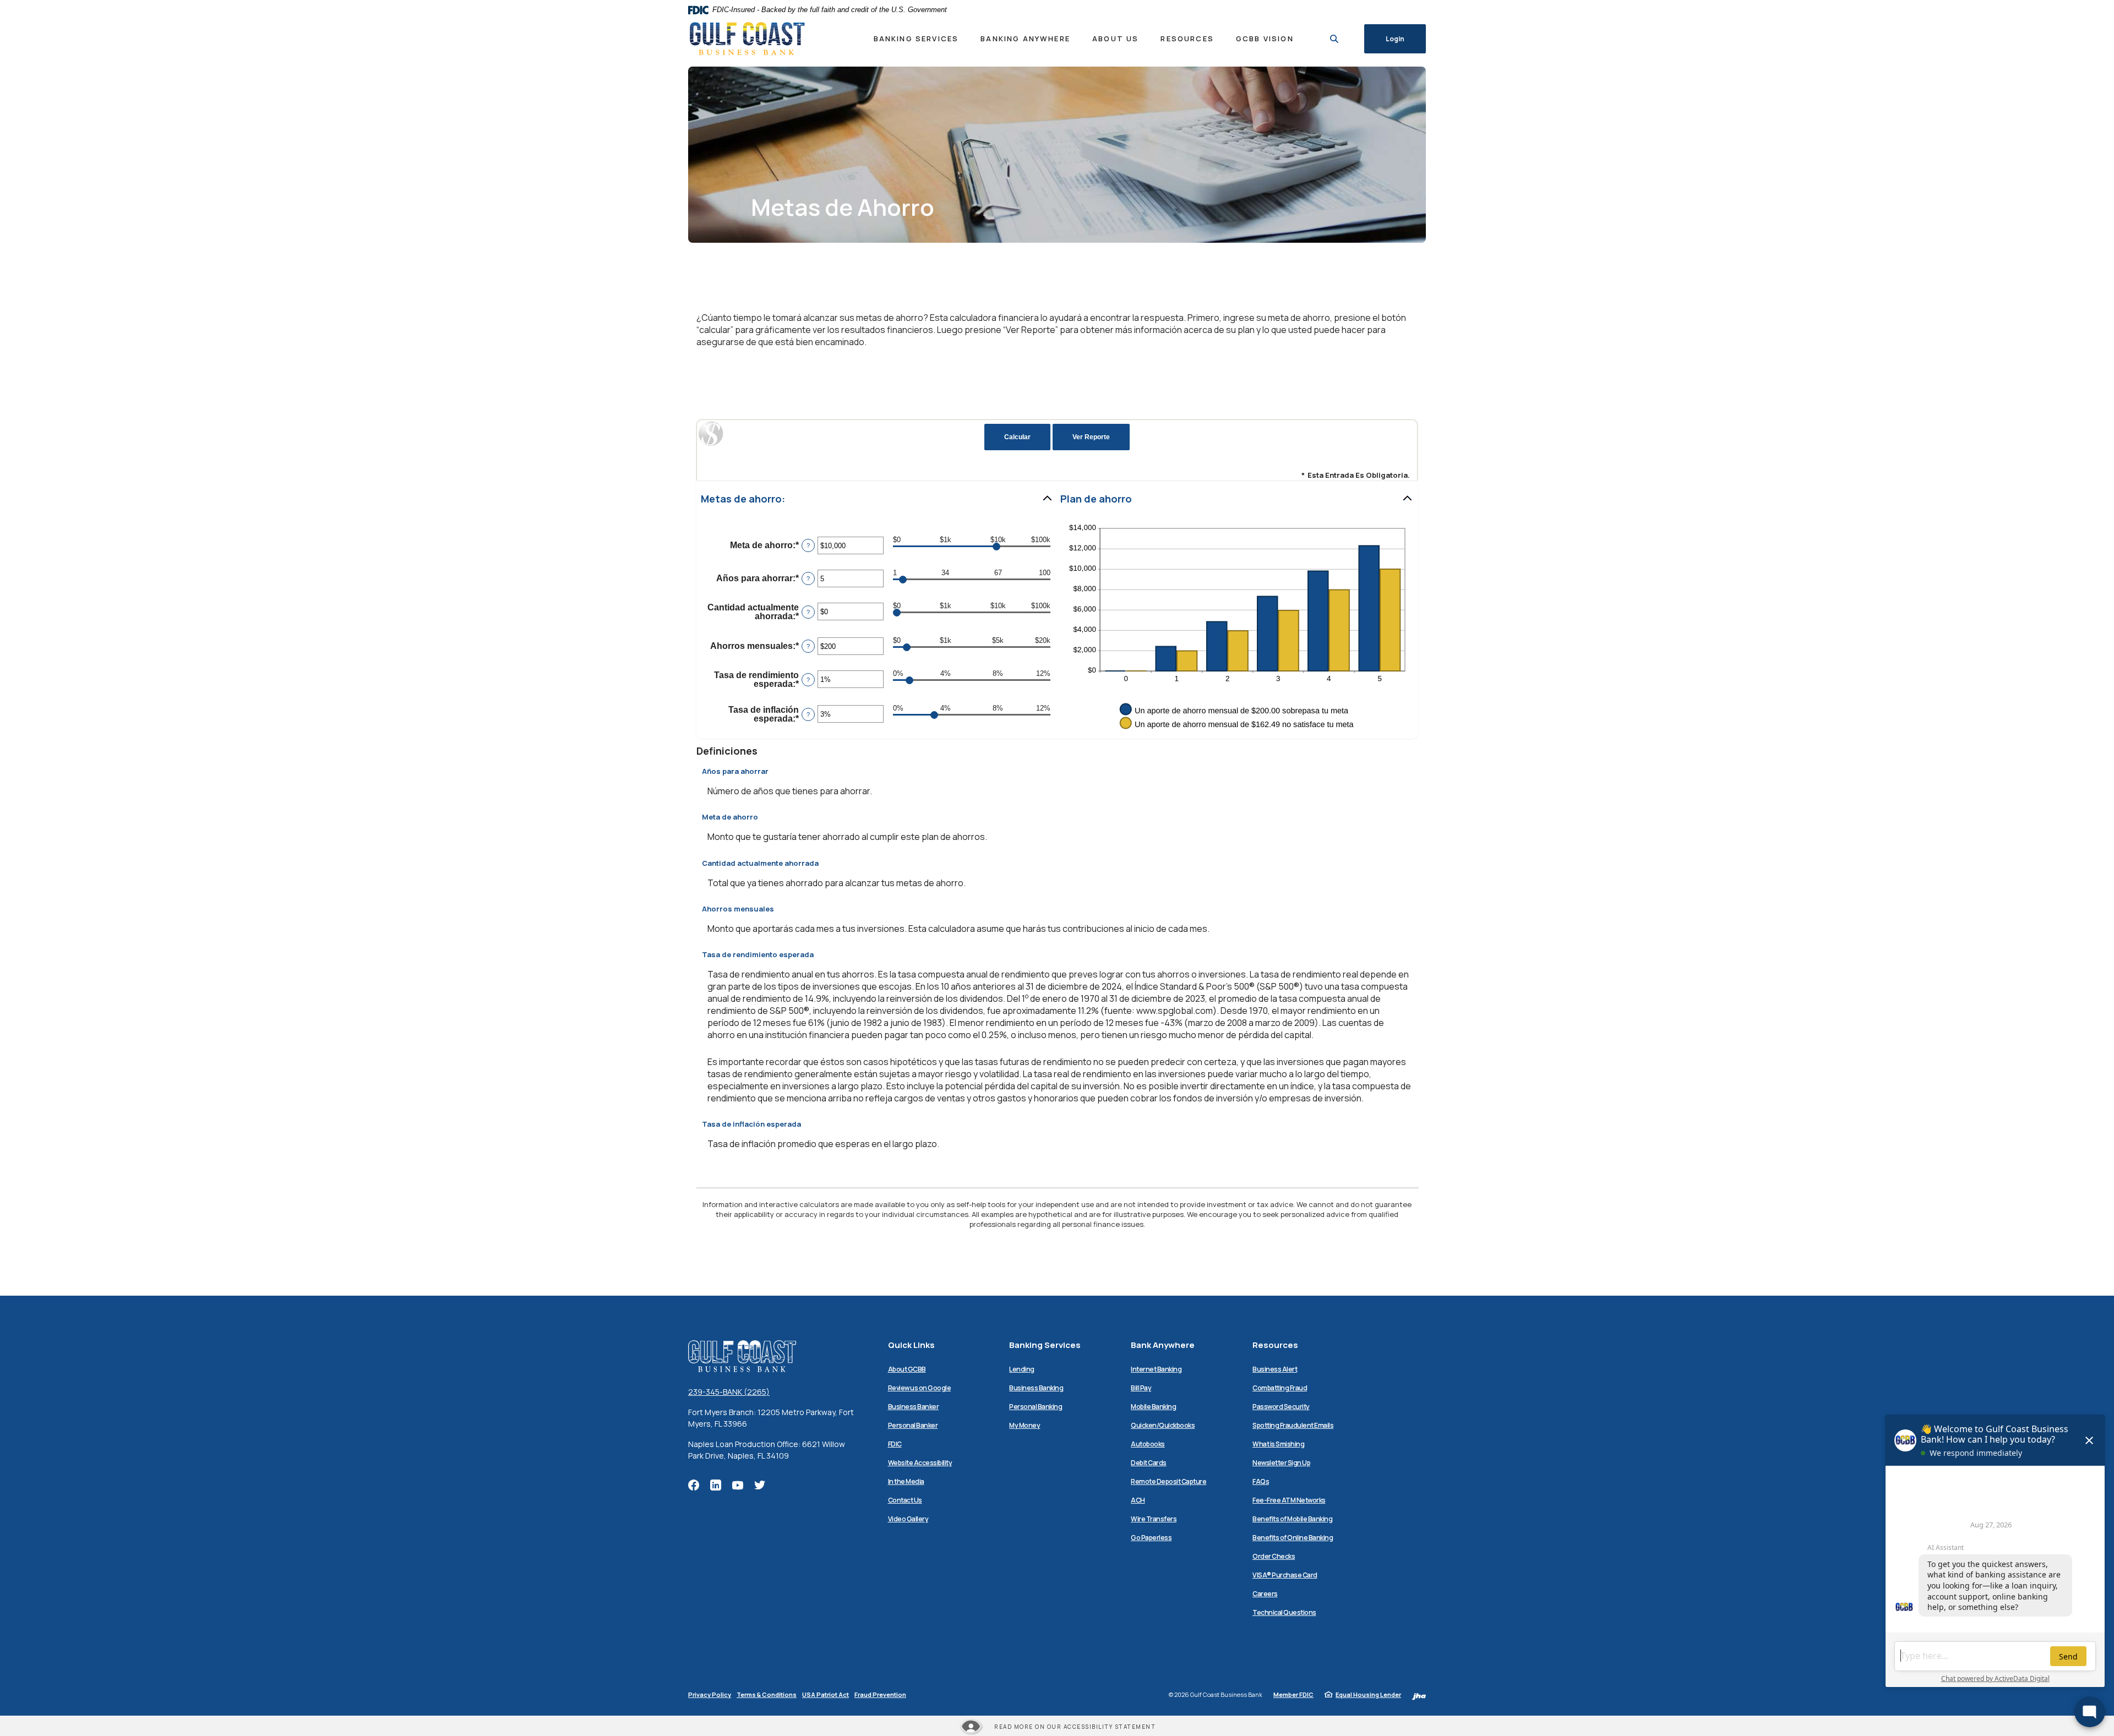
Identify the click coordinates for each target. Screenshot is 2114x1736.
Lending (1022, 1369)
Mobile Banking (1153, 1407)
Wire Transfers (1154, 1519)
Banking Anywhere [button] (1025, 39)
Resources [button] (1187, 39)
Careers (1265, 1594)
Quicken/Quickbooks (1163, 1425)
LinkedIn (716, 1485)
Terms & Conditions (767, 1694)
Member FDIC (1293, 1694)
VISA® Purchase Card (1285, 1575)
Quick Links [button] (911, 1345)
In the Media (906, 1481)
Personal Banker (913, 1425)
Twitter (760, 1485)
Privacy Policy (710, 1694)
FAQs (1261, 1481)
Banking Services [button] (916, 39)
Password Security (1281, 1407)
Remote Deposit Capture (1168, 1481)
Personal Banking (1036, 1407)
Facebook (694, 1485)
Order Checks (1274, 1556)
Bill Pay (1141, 1388)
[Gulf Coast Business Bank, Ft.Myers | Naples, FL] (747, 39)
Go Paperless (1151, 1538)
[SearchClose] (1334, 39)
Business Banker (914, 1407)
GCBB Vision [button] (1265, 39)
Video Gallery (908, 1519)
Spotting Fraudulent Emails (1293, 1425)
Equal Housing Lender (1368, 1694)
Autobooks (1148, 1444)
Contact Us (905, 1500)
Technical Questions (1284, 1612)
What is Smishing (1278, 1444)
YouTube (738, 1485)
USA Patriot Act (826, 1694)
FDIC (895, 1444)
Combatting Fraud (1280, 1388)
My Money (1025, 1425)
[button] (877, 499)
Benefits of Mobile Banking (1292, 1519)
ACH (1138, 1500)
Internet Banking (1156, 1369)
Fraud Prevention (880, 1694)
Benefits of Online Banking (1293, 1538)
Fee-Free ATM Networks (1289, 1500)
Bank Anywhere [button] (1163, 1345)
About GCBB (907, 1369)
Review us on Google (920, 1388)
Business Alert (1275, 1369)
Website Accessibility (920, 1463)
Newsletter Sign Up (1281, 1463)
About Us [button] (1115, 39)
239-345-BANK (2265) (729, 1392)
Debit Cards (1149, 1463)
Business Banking (1036, 1388)
